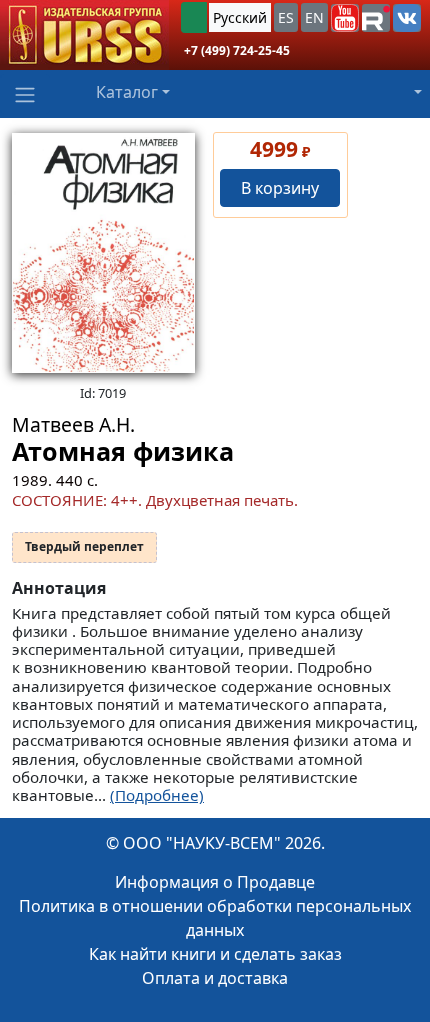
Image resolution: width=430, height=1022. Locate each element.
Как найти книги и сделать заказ (215, 954)
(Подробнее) (157, 795)
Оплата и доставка (215, 978)
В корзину (280, 188)
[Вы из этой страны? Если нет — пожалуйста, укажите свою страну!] (194, 17)
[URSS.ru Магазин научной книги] (84, 35)
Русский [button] (240, 17)
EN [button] (314, 17)
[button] (345, 18)
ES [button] (286, 17)
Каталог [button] (127, 92)
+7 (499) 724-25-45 (237, 50)
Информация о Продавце (215, 882)
